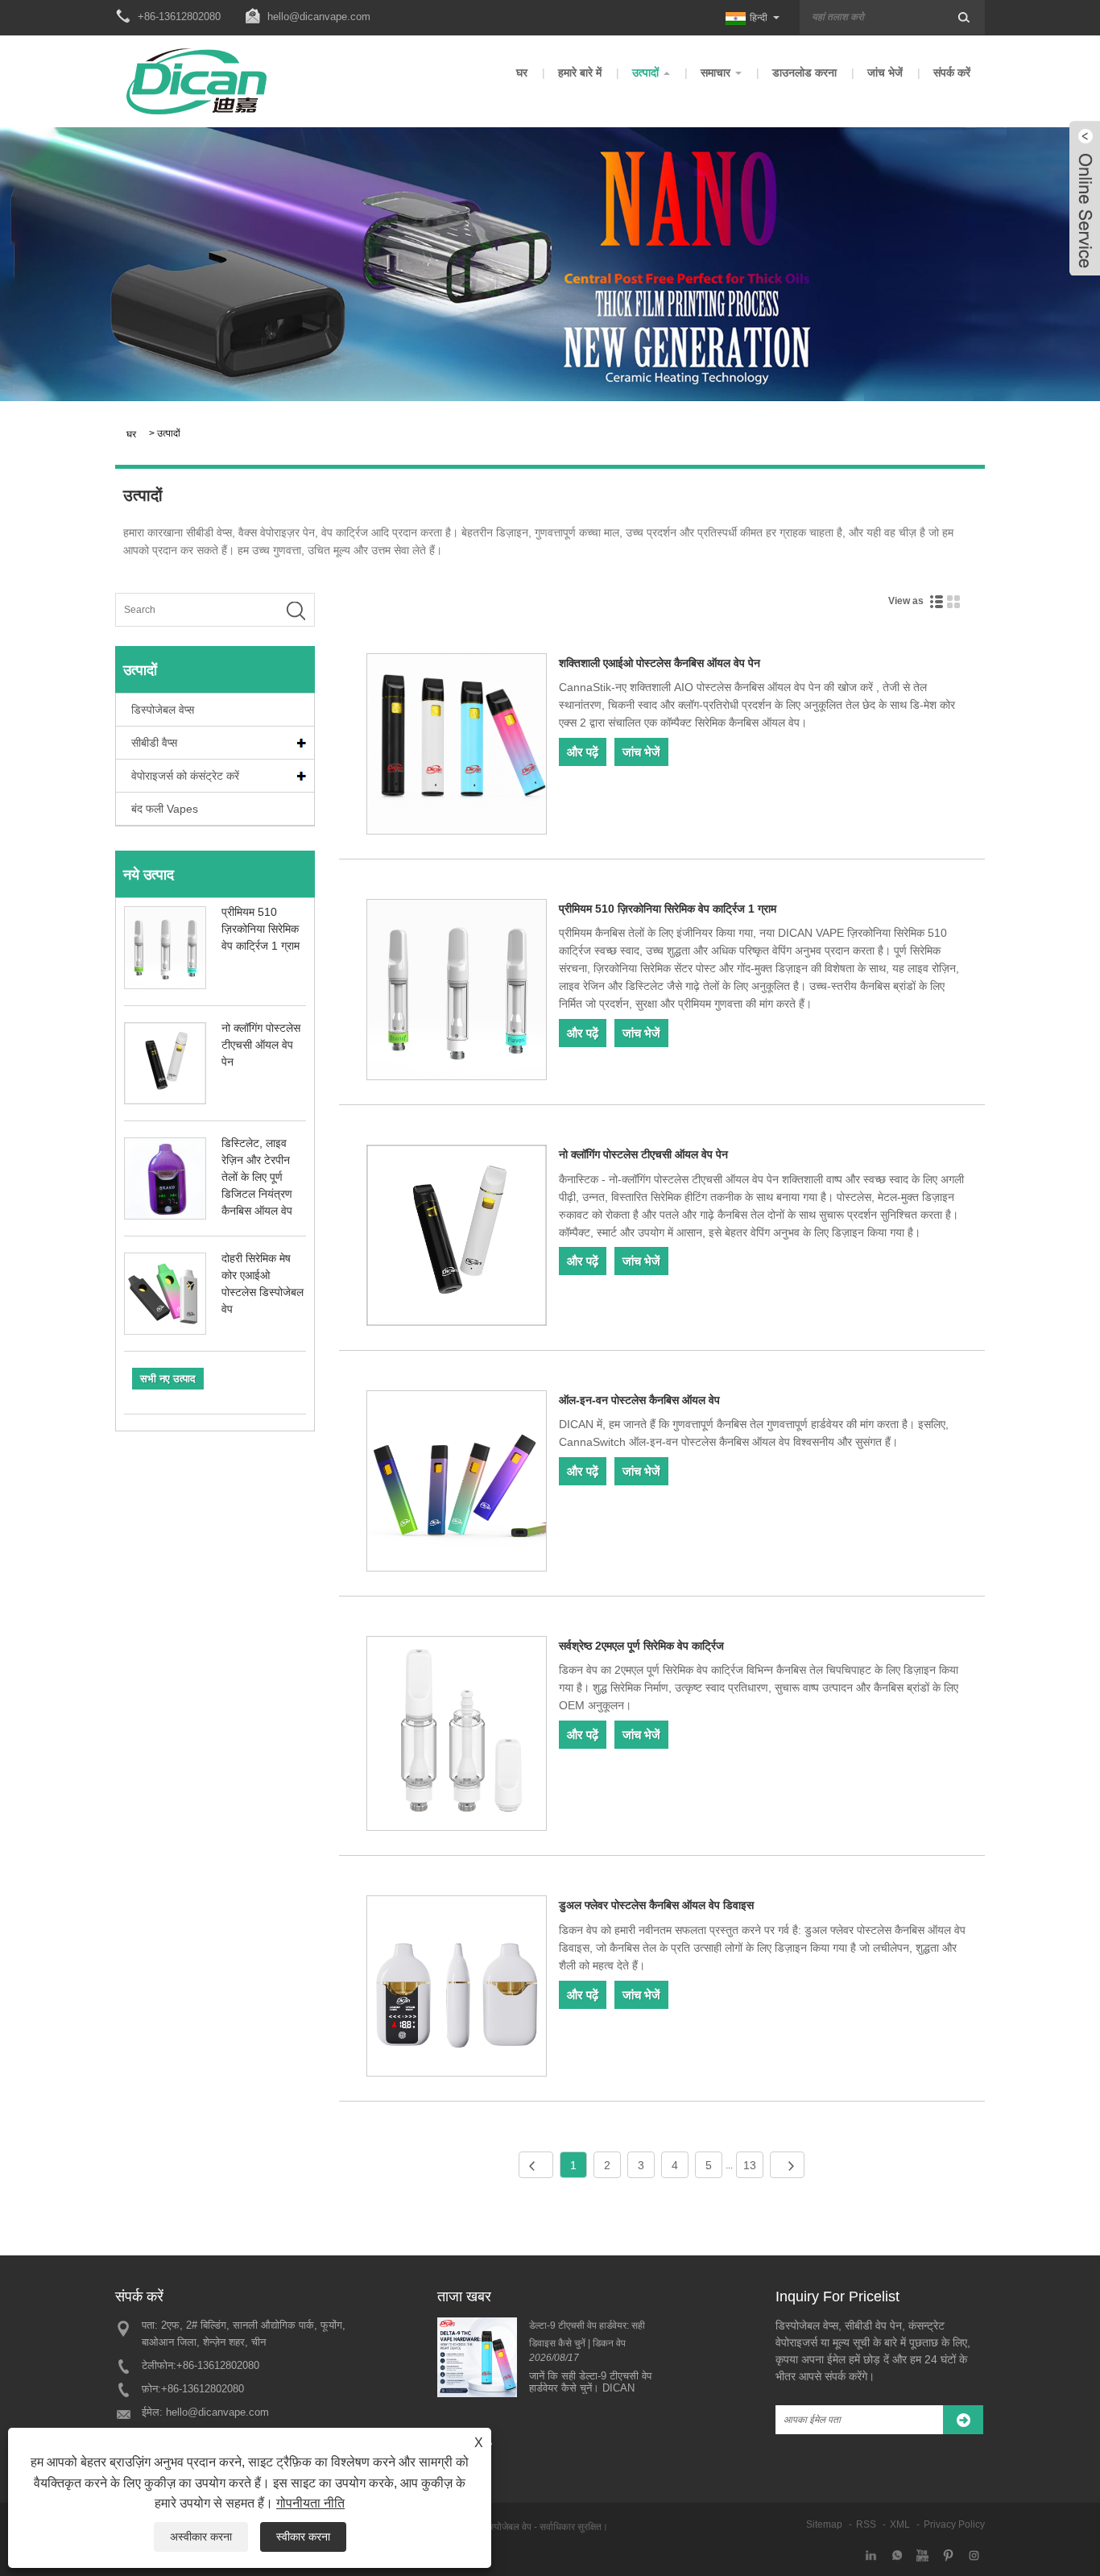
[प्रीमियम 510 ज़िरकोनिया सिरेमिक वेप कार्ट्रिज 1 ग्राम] (457, 992)
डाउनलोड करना (804, 72)
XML (900, 2524)
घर (522, 72)
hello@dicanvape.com (319, 17)
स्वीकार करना (303, 2537)
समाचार (715, 72)
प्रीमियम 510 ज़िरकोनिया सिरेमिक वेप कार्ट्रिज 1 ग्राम (261, 929)
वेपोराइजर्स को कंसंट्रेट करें (185, 776)
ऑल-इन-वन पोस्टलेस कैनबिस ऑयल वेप (639, 1400)
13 (750, 2165)
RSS (866, 2524)
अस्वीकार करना (201, 2537)
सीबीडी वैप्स (154, 743)
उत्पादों (645, 72)
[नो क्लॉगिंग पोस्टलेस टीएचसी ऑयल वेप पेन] (457, 1238)
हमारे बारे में (580, 72)
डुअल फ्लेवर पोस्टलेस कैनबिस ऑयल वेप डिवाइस (656, 1905)
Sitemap (824, 2524)
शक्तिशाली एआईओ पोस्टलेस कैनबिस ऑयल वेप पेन (660, 663)
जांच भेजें (885, 72)
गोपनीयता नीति (310, 2503)
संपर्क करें (952, 72)
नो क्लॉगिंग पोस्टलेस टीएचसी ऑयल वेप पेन (261, 1045)
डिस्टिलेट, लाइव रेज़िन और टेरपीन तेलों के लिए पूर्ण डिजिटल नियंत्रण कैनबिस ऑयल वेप (257, 1177)
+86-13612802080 (218, 2365)
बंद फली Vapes (165, 809)
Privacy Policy (954, 2524)
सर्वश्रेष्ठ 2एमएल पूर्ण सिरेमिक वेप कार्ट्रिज (641, 1646)
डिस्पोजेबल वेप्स (163, 710)
